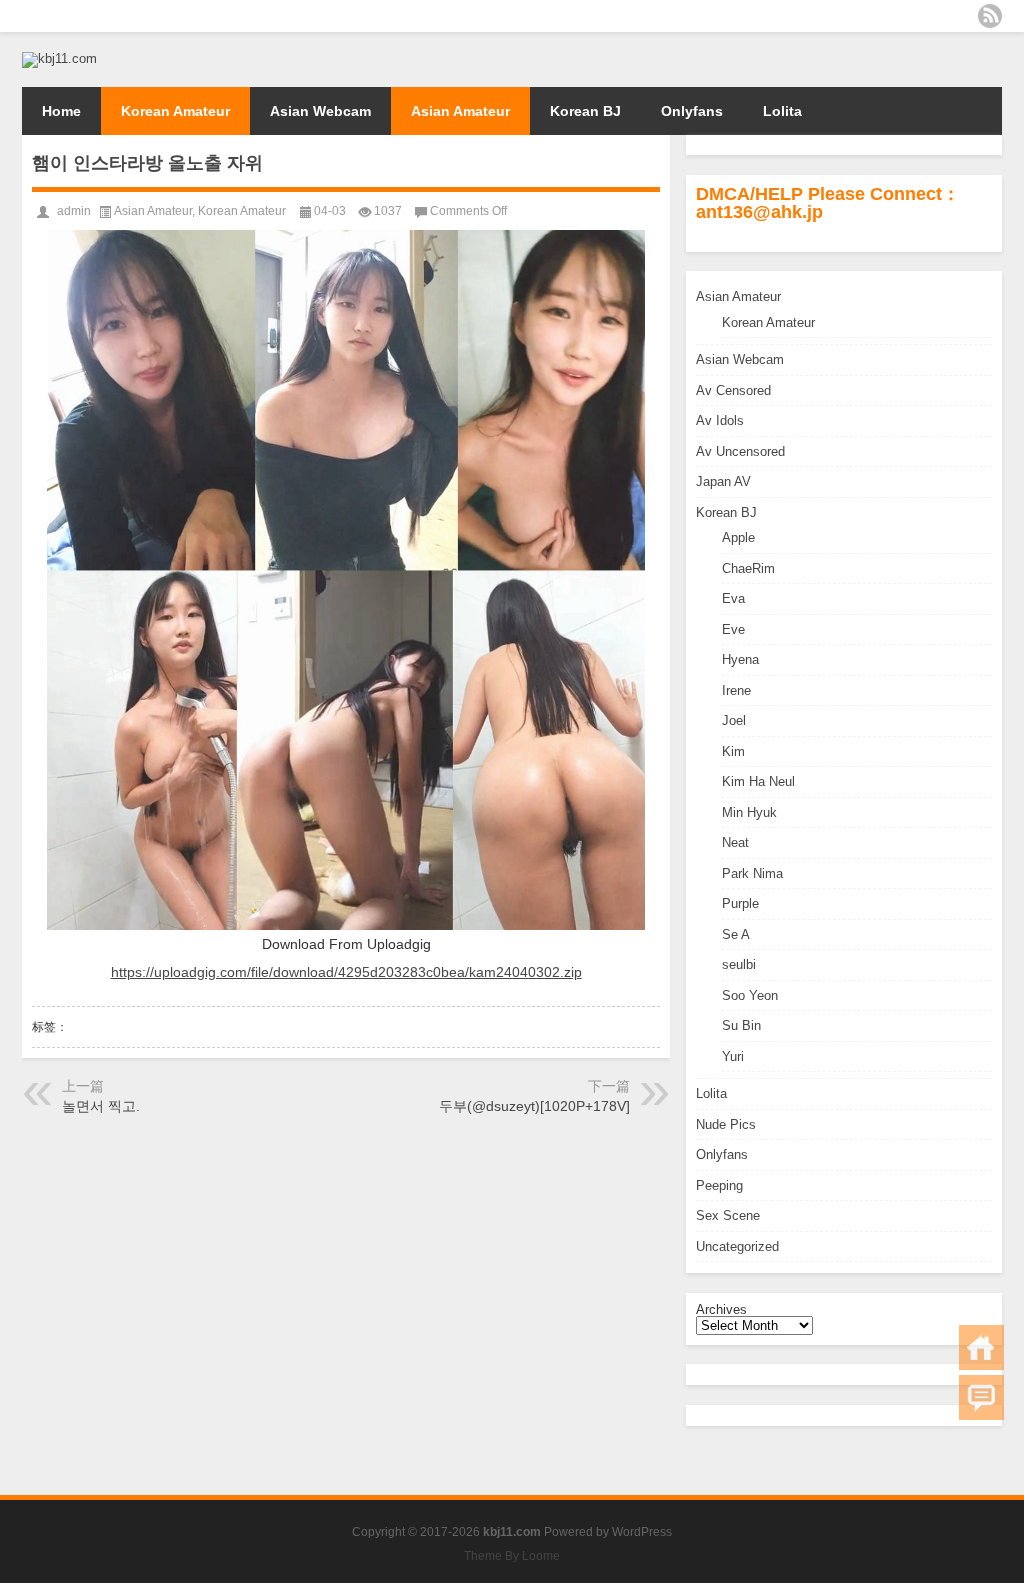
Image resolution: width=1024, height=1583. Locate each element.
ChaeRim (748, 568)
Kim (733, 751)
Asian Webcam (320, 111)
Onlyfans (692, 111)
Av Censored (733, 390)
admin (74, 211)
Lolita (782, 111)
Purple (740, 903)
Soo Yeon (750, 995)
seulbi (739, 964)
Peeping (719, 1185)
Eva (733, 598)
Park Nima (752, 873)
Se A (736, 934)
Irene (736, 690)
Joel (734, 720)
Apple (738, 537)
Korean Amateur (175, 111)
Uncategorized (737, 1246)
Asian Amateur (460, 111)
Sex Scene (728, 1215)
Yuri (733, 1056)
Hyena (740, 659)
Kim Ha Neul (758, 781)
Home (61, 111)
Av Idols (720, 420)
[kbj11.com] (59, 58)
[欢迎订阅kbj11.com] (990, 16)
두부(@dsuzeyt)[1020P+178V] (534, 1106)
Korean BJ (585, 111)
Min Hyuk (749, 812)
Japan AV (723, 481)
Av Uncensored (740, 451)
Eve (733, 629)
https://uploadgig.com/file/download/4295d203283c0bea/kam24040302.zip (346, 972)
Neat (735, 842)
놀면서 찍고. (101, 1106)
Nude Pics (726, 1124)
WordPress (642, 1532)
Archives (721, 1309)
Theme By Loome (512, 1556)
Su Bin (741, 1025)
